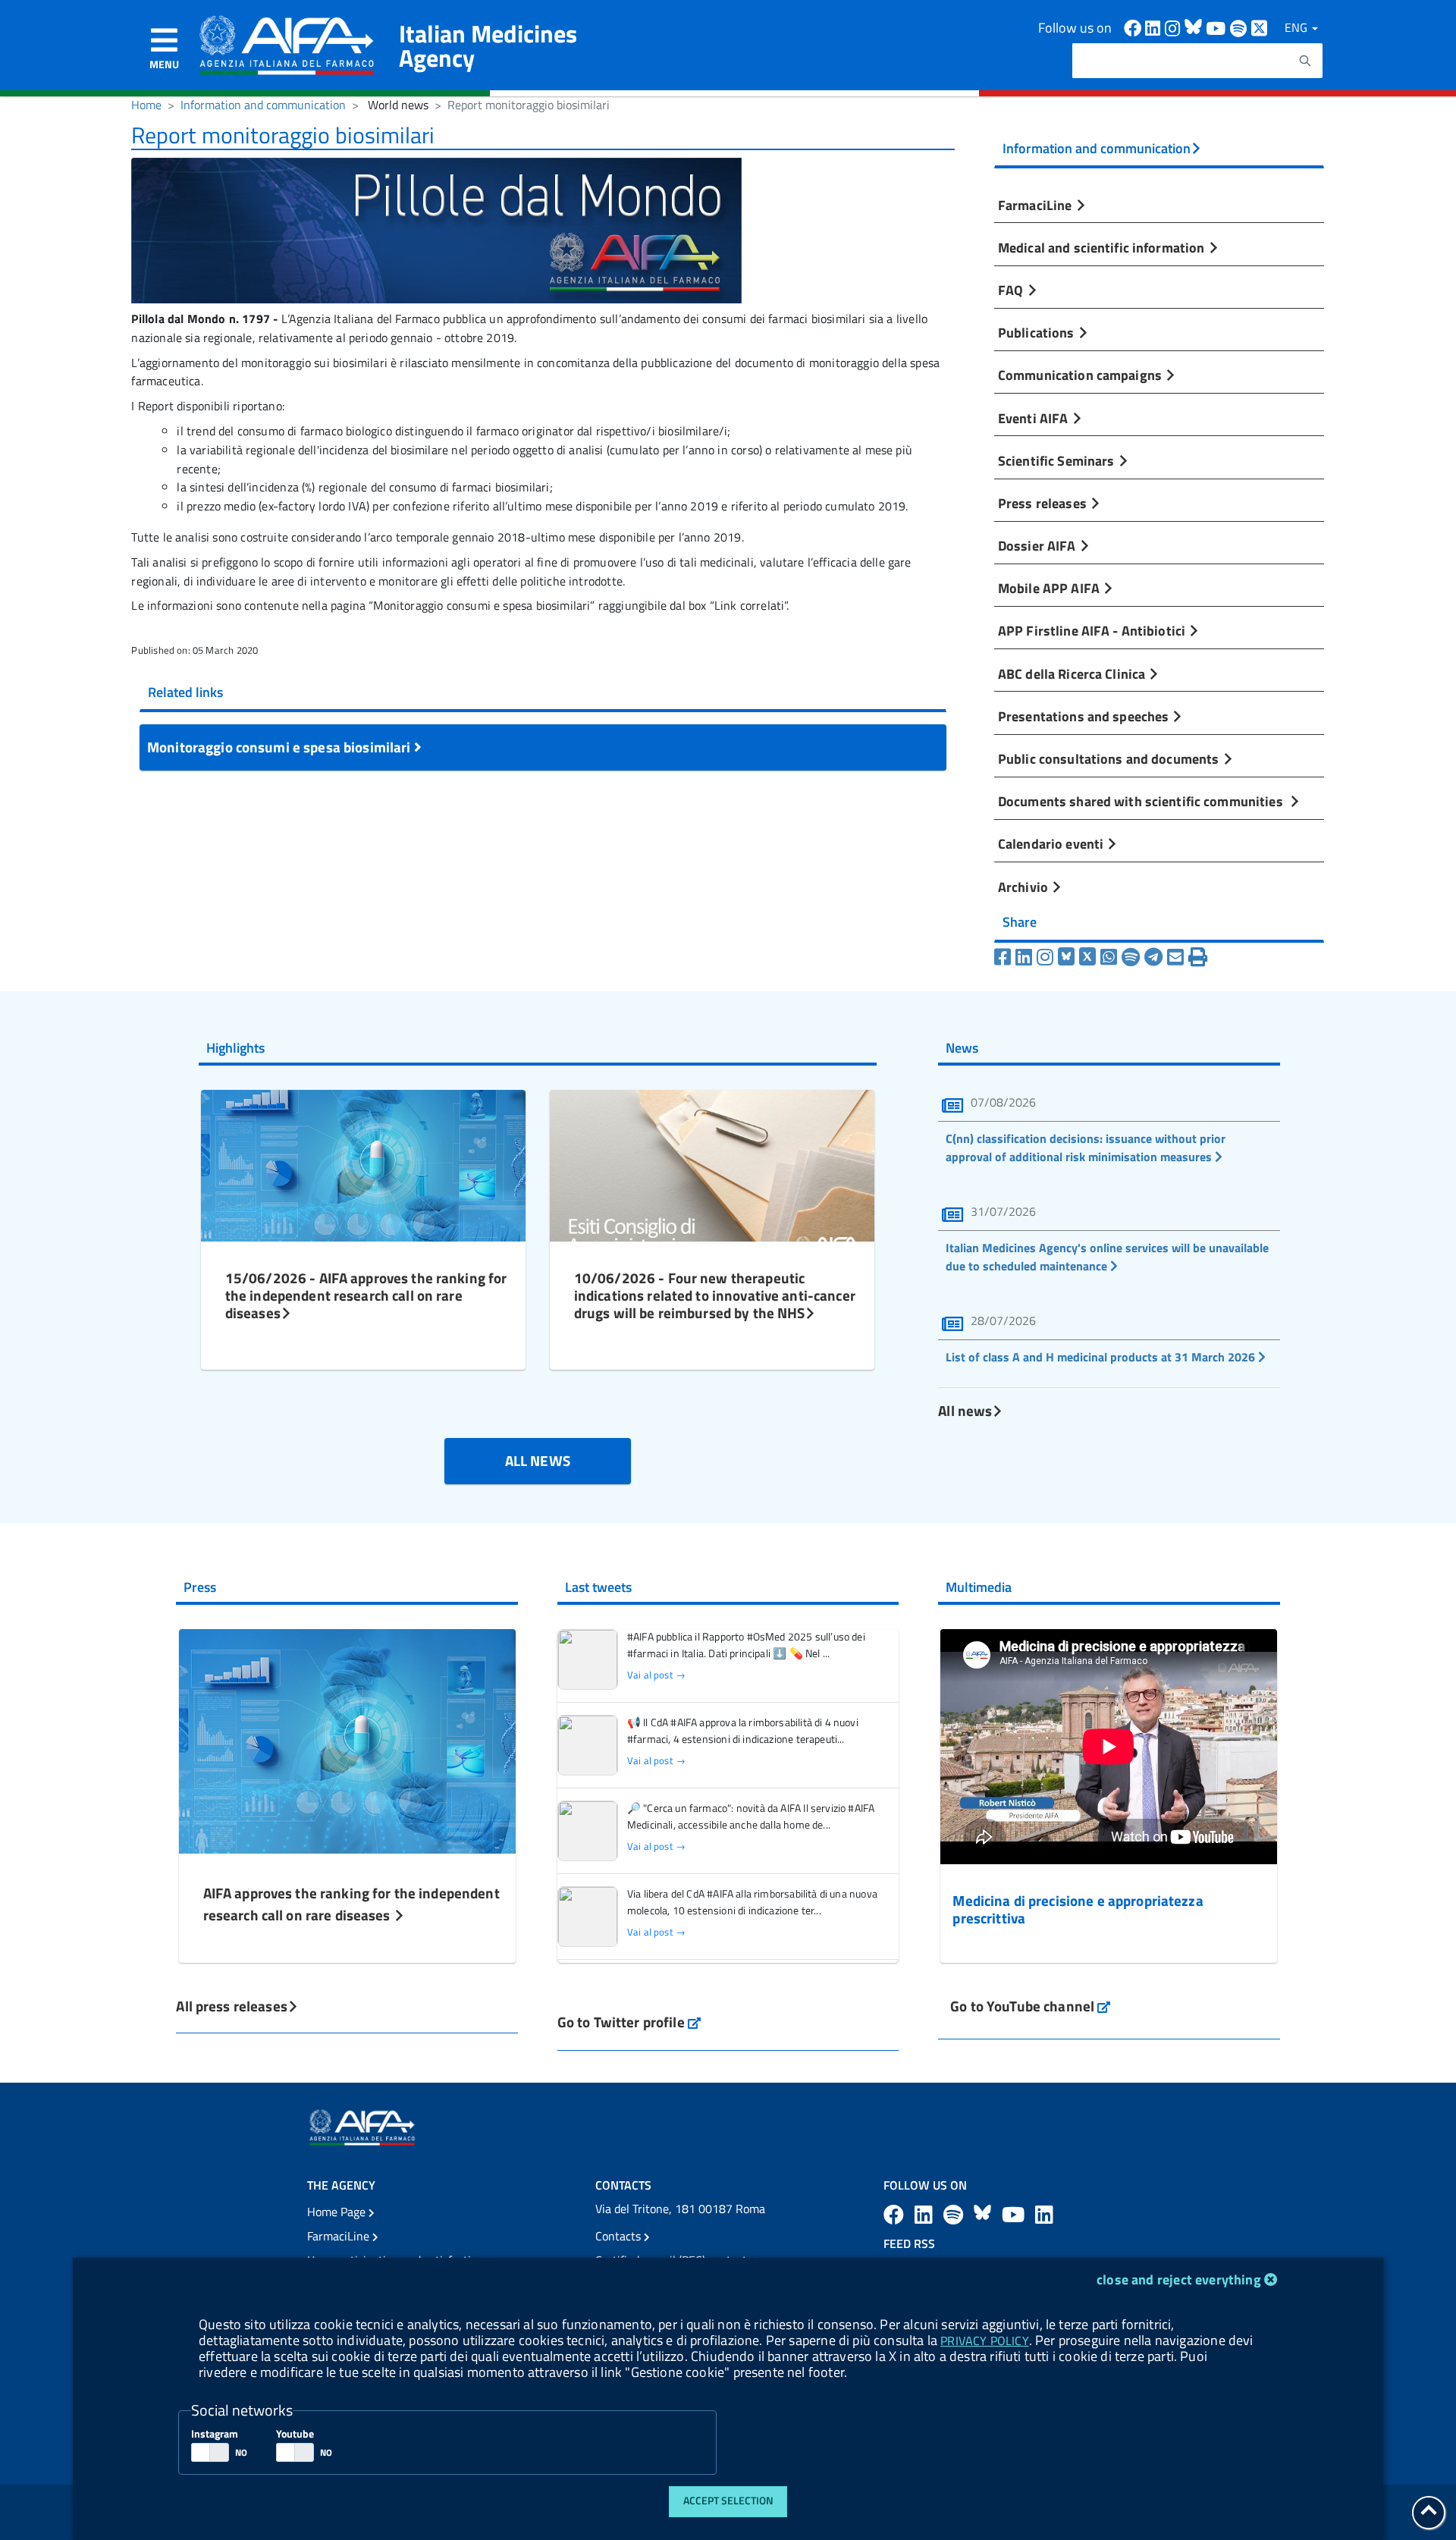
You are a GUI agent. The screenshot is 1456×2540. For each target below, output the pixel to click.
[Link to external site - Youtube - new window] (1218, 27)
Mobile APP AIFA (1050, 588)
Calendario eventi (1052, 843)
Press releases (1044, 503)
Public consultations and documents (1110, 758)
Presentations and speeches (1085, 716)
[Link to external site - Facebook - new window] (1134, 27)
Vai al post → (656, 1675)
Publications (1038, 332)
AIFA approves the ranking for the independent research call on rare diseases (351, 1904)
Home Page (338, 2212)
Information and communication (263, 105)
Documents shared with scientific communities (1144, 801)
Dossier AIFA (1039, 545)
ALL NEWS (538, 1460)
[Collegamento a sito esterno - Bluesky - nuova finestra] (985, 2214)
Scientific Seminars (1058, 460)
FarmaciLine (1037, 205)
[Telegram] (1153, 957)
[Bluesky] (1068, 957)
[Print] (1198, 957)
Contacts (620, 2236)
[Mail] (1175, 957)
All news (965, 1410)
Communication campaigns (1081, 375)
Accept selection (728, 2501)
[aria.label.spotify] (955, 2214)
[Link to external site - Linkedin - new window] (1155, 27)
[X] (1087, 957)
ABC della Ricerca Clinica (1073, 673)
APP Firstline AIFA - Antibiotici (1093, 630)
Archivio (1025, 887)
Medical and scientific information (1103, 247)
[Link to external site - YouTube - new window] (1015, 2214)
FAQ (1012, 290)
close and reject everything (1179, 2279)
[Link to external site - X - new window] (1260, 27)
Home (146, 105)
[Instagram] (1045, 957)
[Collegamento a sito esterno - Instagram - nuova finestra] (1175, 27)
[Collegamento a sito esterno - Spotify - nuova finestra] (1241, 27)
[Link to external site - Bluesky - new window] (1195, 27)
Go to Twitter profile (629, 2022)
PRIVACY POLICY (984, 2341)
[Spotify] (1131, 957)
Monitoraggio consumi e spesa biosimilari (281, 747)
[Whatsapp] (1109, 957)
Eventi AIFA (1035, 418)
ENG (1298, 27)
